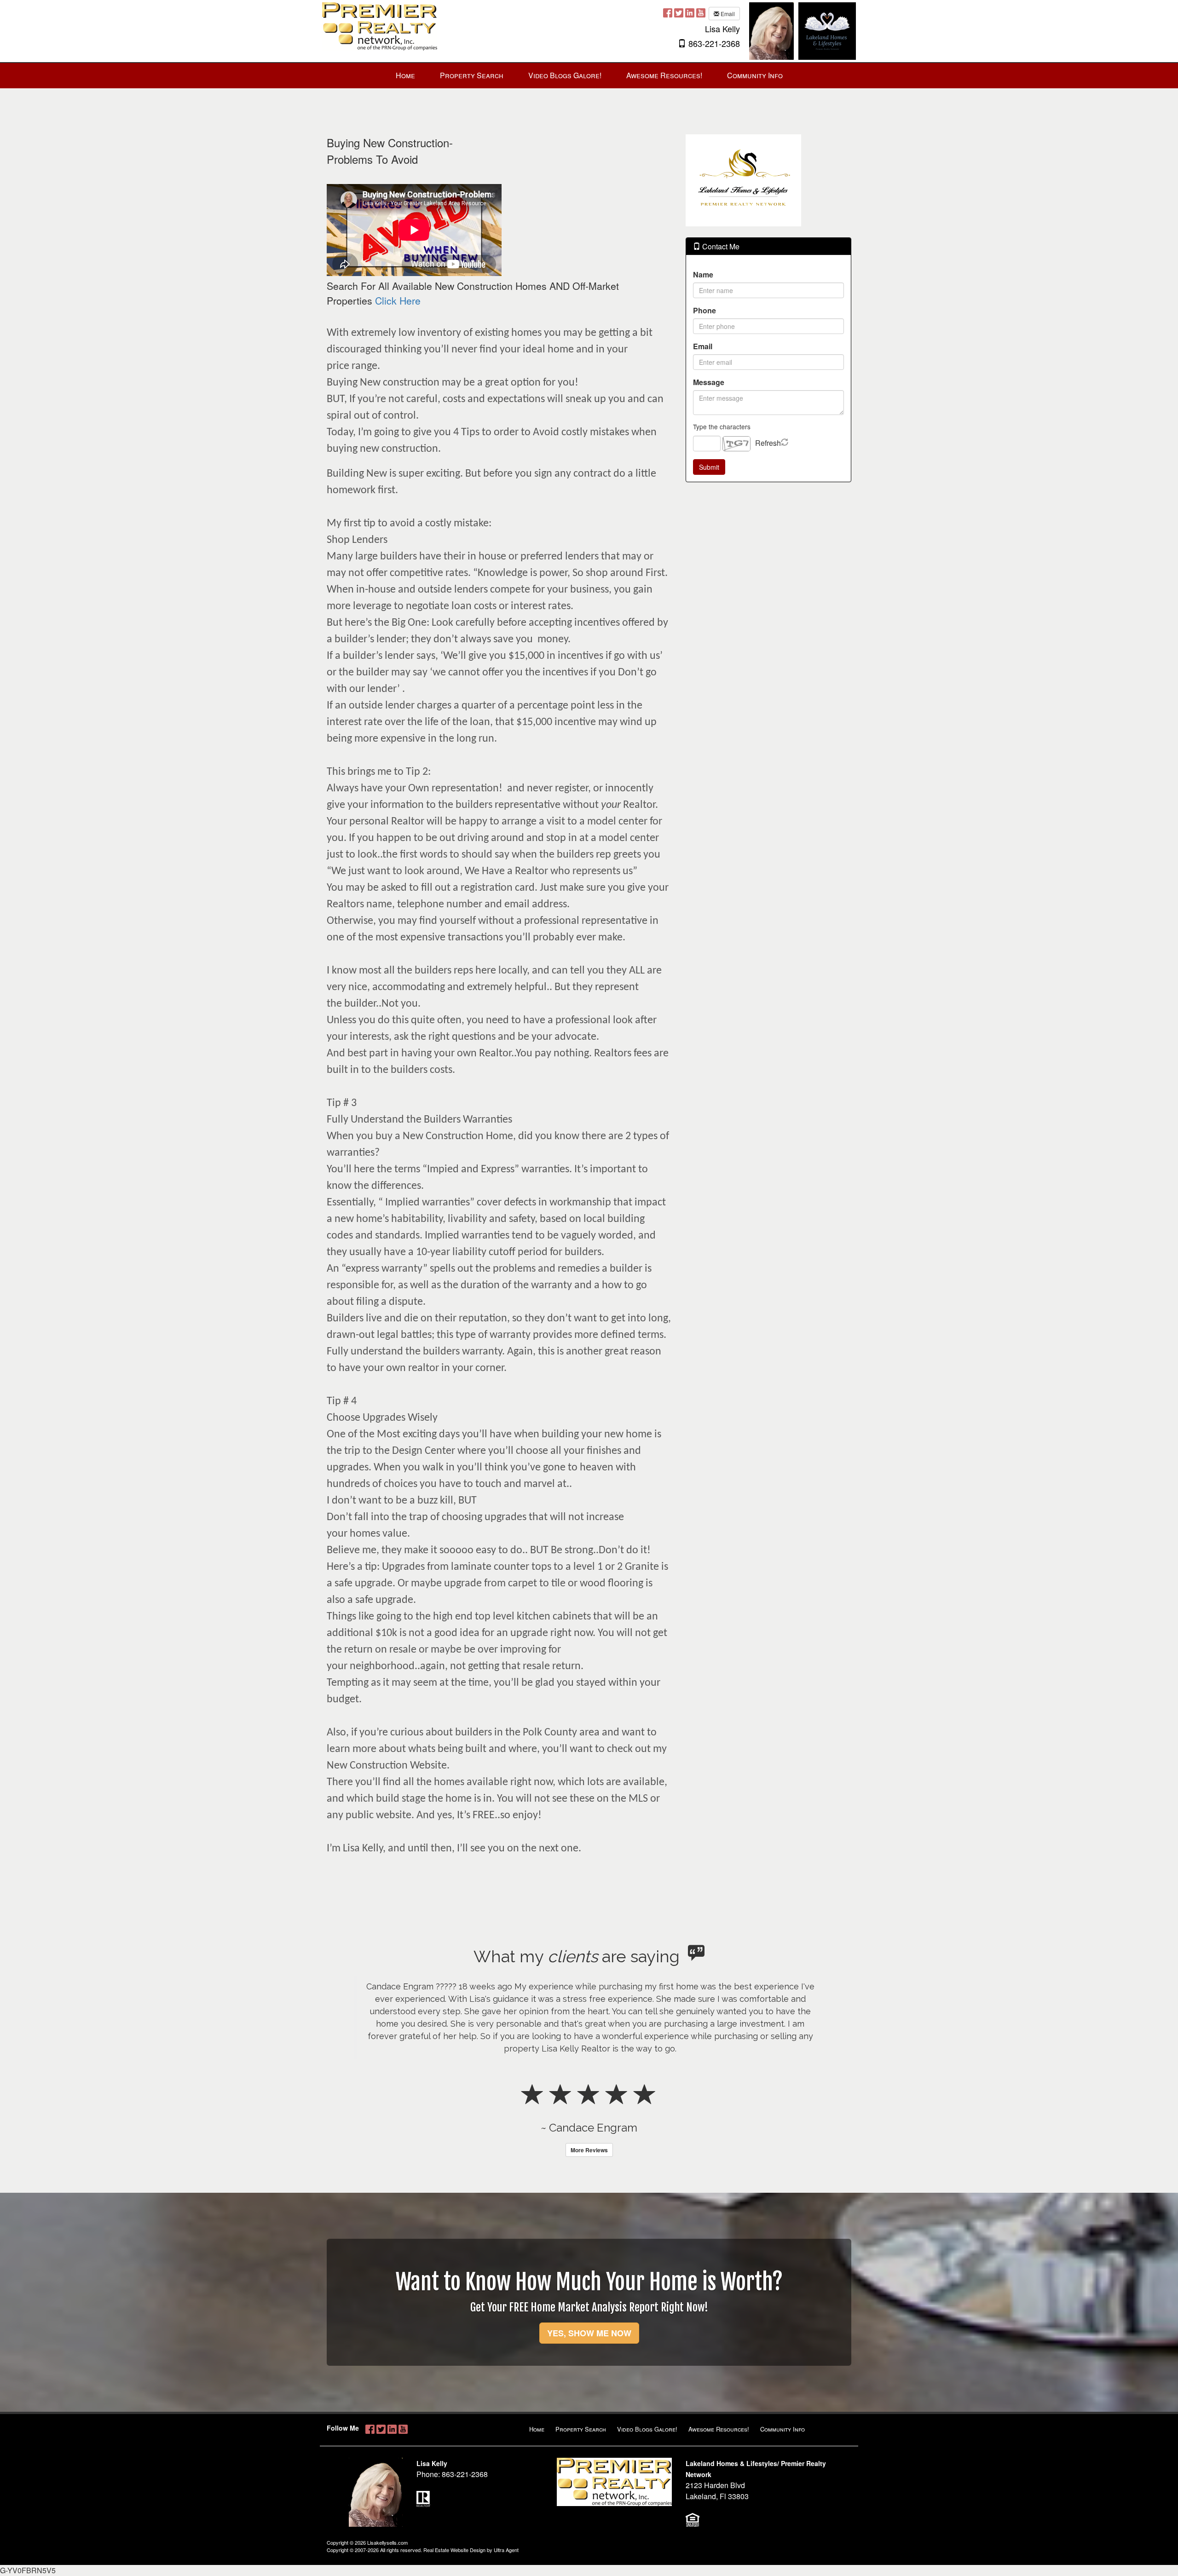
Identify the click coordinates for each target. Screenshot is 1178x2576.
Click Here (398, 300)
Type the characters (722, 426)
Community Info (782, 2429)
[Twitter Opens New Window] (679, 13)
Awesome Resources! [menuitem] (664, 75)
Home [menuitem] (405, 75)
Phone (704, 310)
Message (709, 382)
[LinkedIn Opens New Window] (690, 13)
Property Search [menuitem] (472, 75)
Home (537, 2429)
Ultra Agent (506, 2550)
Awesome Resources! (719, 2429)
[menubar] (589, 76)
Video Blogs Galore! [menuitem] (565, 75)
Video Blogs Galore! (647, 2429)
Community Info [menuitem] (755, 75)
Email (727, 14)
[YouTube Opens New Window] (701, 13)
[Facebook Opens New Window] (668, 13)
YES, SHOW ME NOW (589, 2333)
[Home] (380, 26)
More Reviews (589, 2150)
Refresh (768, 443)
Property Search (581, 2429)
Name (703, 274)
